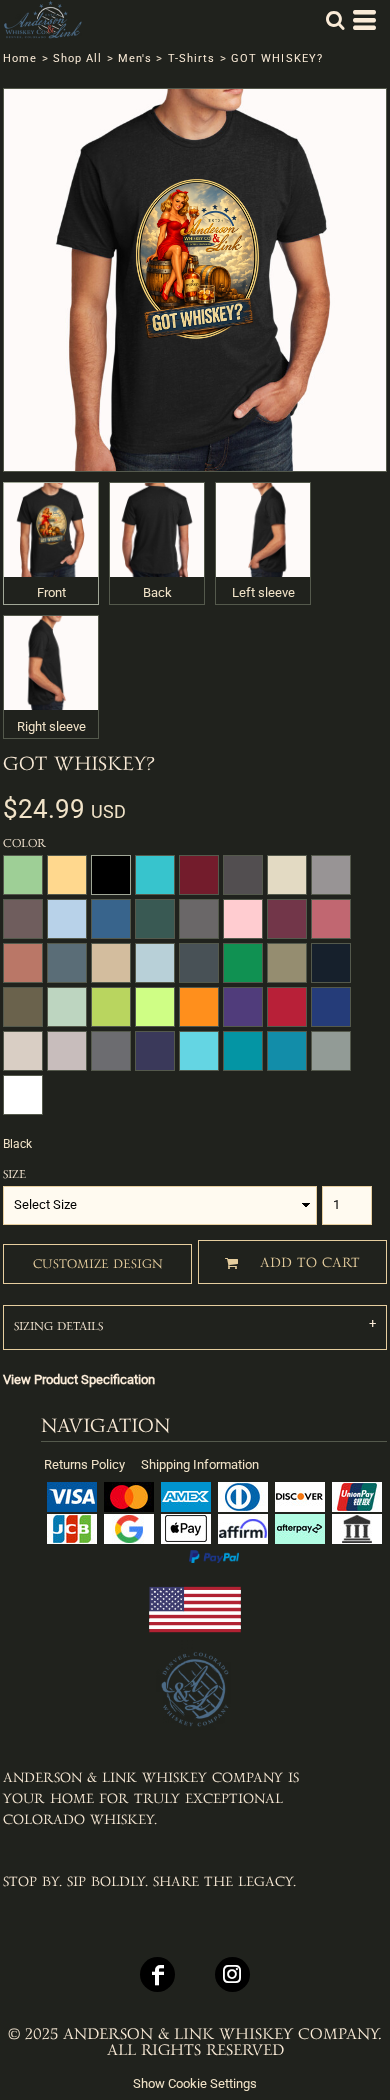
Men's (135, 58)
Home (20, 58)
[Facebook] (157, 1974)
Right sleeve (51, 726)
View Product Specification (79, 1379)
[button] (335, 20)
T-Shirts (192, 58)
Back (157, 592)
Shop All (78, 58)
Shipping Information (200, 1464)
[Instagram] (232, 1974)
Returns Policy (84, 1464)
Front (51, 592)
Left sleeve (263, 592)
